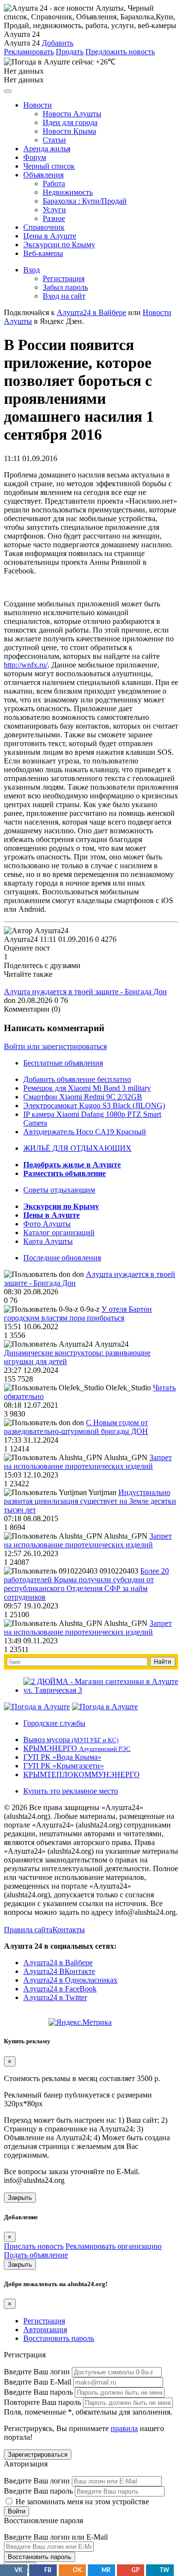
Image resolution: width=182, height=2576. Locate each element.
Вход (32, 270)
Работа (54, 183)
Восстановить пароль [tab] (59, 2338)
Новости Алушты (72, 114)
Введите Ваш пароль (38, 2392)
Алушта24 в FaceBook (60, 1989)
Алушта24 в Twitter (55, 1997)
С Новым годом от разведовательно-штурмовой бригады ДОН (76, 1427)
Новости (38, 105)
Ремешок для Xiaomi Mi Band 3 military (87, 1088)
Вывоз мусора (71, 1740)
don (10, 1000)
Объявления (43, 175)
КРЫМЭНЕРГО (77, 1748)
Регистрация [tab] (44, 2321)
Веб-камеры (43, 253)
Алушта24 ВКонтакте (59, 1971)
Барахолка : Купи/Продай (85, 201)
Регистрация (64, 278)
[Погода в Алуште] (37, 1707)
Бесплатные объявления (63, 1063)
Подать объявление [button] (36, 2255)
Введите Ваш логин (37, 2372)
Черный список (49, 166)
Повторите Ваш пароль (42, 2402)
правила (124, 2428)
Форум (35, 157)
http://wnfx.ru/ (26, 665)
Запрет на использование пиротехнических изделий (88, 1462)
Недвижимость (68, 192)
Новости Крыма (69, 131)
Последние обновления (62, 1258)
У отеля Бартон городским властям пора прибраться (78, 1313)
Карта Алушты (48, 1241)
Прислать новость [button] (34, 2246)
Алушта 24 (22, 43)
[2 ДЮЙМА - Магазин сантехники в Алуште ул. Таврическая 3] (101, 1690)
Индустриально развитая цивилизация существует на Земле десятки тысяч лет (90, 1501)
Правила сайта (28, 1930)
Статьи (54, 140)
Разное (54, 218)
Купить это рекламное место (71, 1791)
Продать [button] (70, 52)
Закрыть (20, 2198)
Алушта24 (21, 939)
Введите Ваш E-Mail (38, 2382)
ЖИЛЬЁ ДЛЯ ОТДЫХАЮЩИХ (77, 1148)
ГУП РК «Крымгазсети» (64, 1766)
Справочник (44, 227)
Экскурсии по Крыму (59, 245)
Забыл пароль (65, 287)
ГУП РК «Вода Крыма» (62, 1757)
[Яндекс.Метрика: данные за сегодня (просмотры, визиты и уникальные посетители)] (80, 2022)
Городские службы (54, 1723)
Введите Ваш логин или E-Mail (56, 2537)
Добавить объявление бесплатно (77, 1079)
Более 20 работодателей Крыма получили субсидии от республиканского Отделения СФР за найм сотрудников (86, 1584)
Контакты (69, 1930)
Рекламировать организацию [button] (114, 2246)
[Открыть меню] (8, 91)
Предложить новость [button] (120, 52)
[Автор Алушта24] (36, 931)
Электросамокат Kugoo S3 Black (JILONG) (94, 1105)
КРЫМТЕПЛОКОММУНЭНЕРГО (82, 1774)
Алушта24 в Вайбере (58, 1963)
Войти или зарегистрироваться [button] (55, 1046)
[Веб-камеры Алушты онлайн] (105, 1707)
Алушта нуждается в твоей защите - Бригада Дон (85, 992)
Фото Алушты (47, 1224)
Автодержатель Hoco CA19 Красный (85, 1132)
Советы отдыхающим (59, 1190)
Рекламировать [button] (29, 52)
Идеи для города (70, 122)
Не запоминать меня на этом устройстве (81, 2502)
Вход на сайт (64, 296)
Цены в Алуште (50, 236)
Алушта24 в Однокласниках (70, 1980)
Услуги (54, 210)
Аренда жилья (47, 149)
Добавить (58, 43)
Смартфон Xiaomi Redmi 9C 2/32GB (83, 1097)
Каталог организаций (59, 1232)
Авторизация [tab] (45, 2330)
